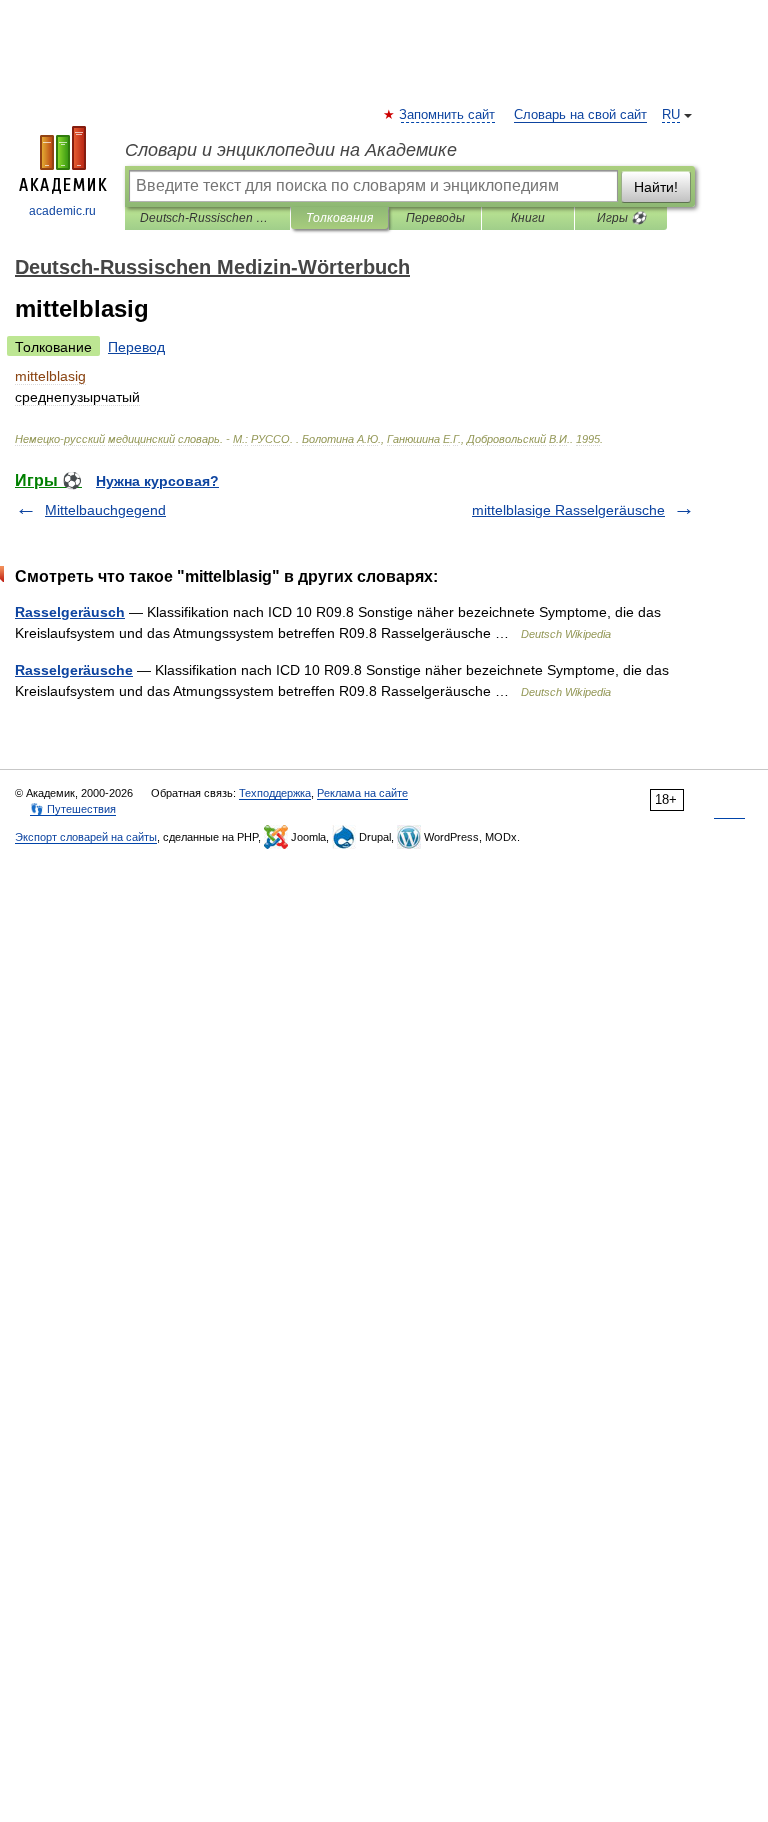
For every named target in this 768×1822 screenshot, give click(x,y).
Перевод (136, 347)
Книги (528, 218)
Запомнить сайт (448, 115)
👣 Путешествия (73, 809)
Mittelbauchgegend (105, 510)
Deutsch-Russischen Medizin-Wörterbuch (207, 218)
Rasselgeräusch (70, 612)
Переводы (435, 218)
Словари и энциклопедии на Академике (291, 150)
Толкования (339, 218)
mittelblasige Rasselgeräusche (568, 510)
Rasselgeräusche (74, 670)
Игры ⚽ (621, 218)
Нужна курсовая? (157, 481)
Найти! (656, 187)
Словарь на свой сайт (580, 115)
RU (671, 115)
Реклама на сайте (362, 793)
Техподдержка (275, 793)
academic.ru (62, 211)
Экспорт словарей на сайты (86, 837)
